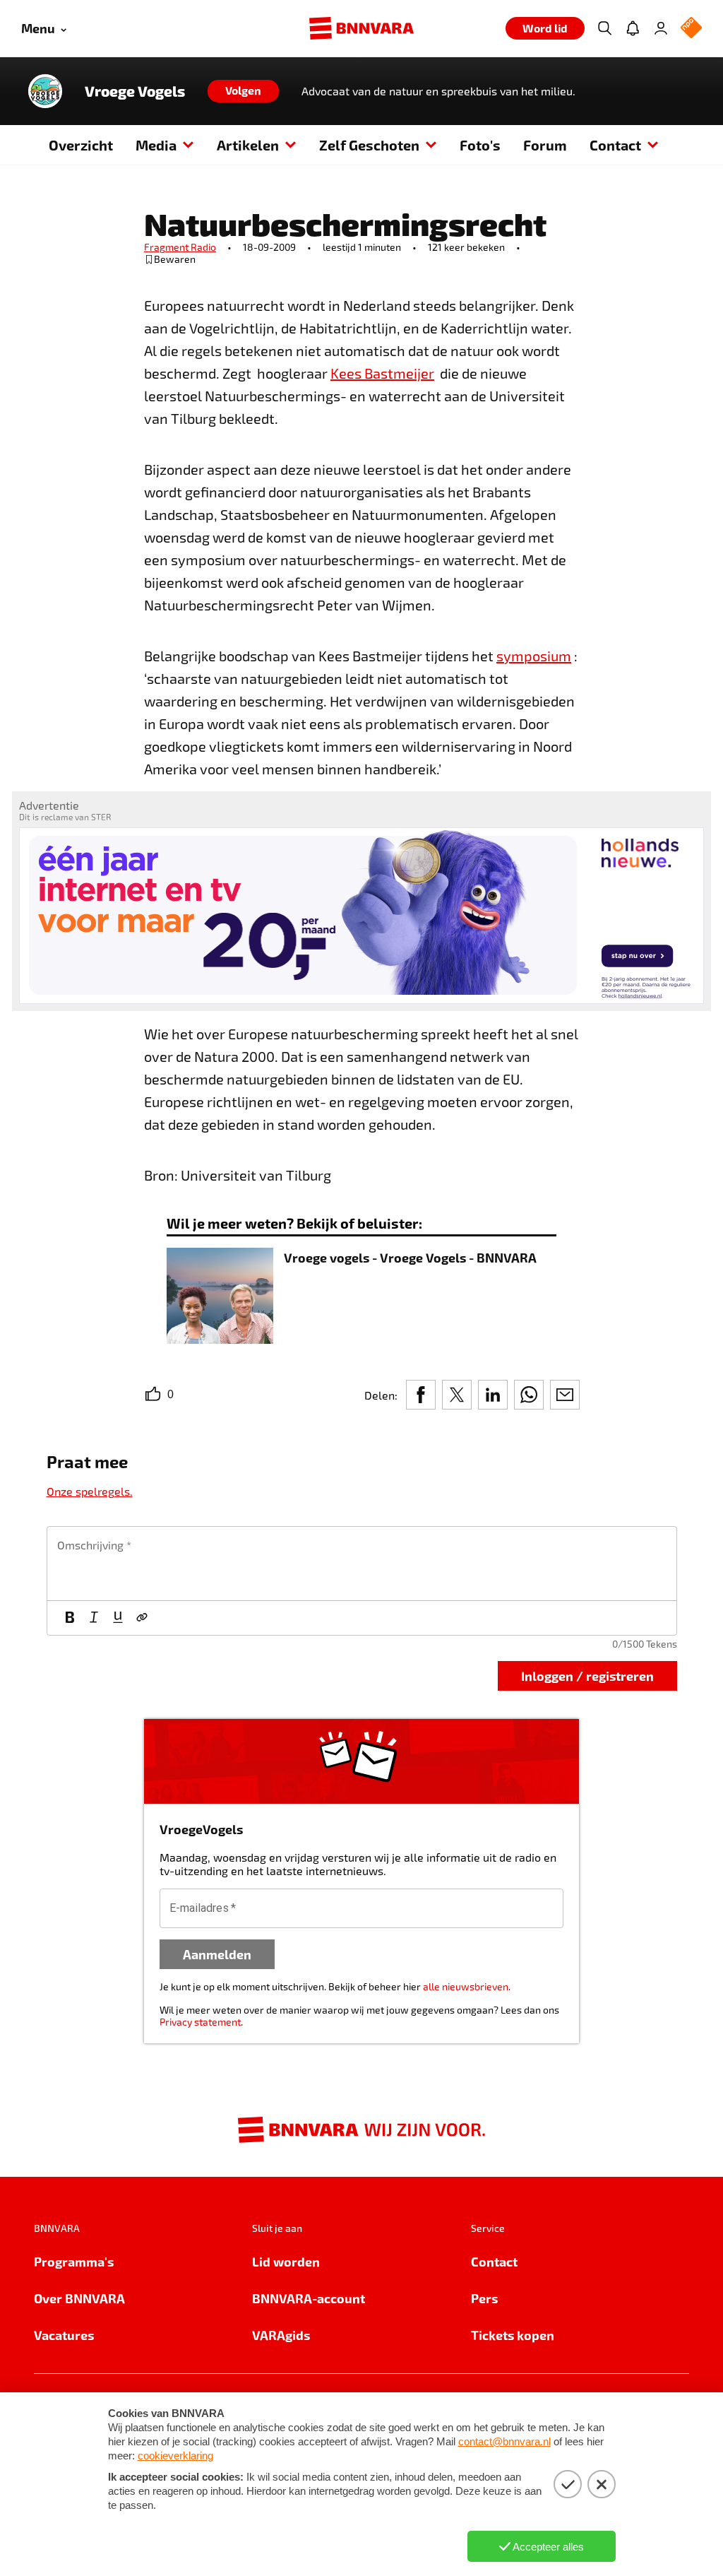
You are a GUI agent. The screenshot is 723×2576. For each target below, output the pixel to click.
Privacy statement (200, 2022)
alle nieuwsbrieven (466, 1986)
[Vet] (70, 1618)
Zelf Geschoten (369, 145)
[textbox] (362, 1564)
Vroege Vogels (135, 91)
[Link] (142, 1618)
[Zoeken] (604, 28)
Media (156, 145)
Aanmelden (217, 1954)
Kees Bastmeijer (382, 373)
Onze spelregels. (90, 1491)
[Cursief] (94, 1618)
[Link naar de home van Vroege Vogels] (45, 91)
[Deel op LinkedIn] (493, 1395)
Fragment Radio (180, 247)
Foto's (480, 145)
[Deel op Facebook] (421, 1395)
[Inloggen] (661, 28)
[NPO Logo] (691, 29)
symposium (534, 656)
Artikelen (248, 145)
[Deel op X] (457, 1395)
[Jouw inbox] (633, 28)
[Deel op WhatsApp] (529, 1395)
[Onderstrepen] (118, 1618)
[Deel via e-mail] (565, 1395)
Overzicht (81, 145)
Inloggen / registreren (587, 1676)
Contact (615, 145)
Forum (545, 145)
